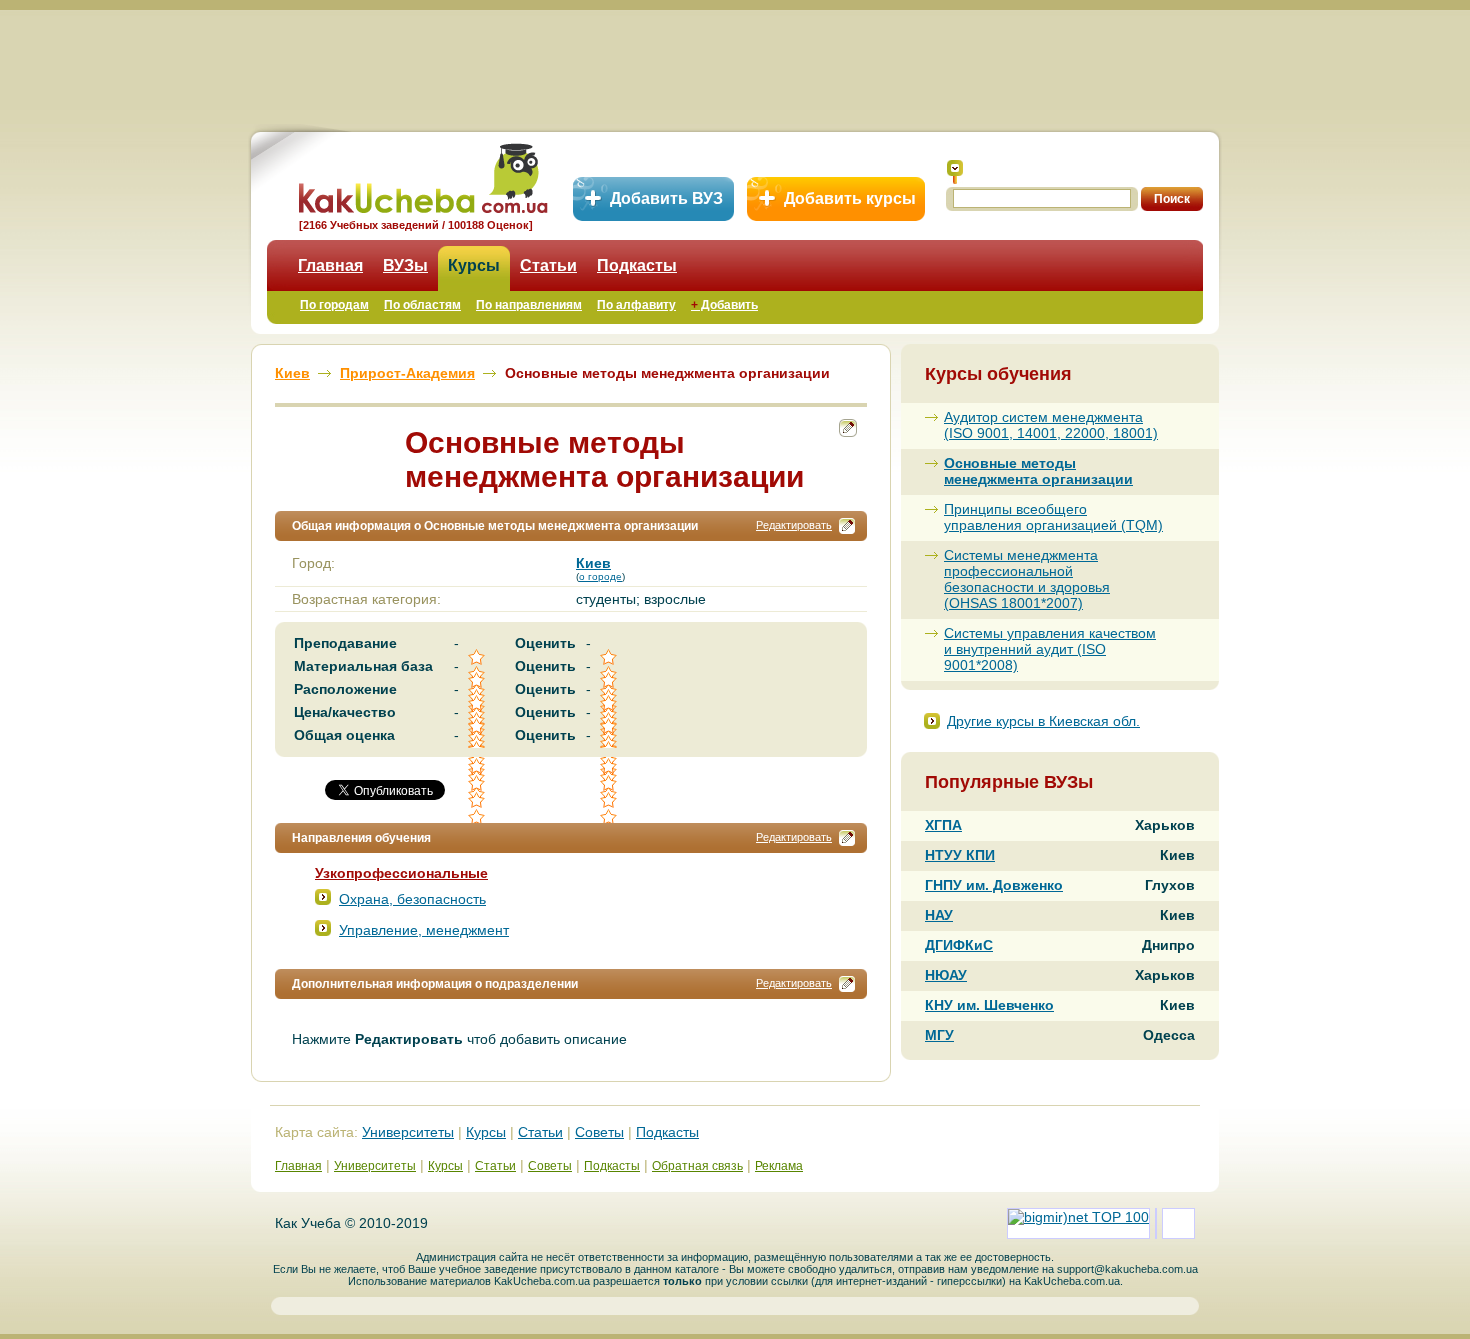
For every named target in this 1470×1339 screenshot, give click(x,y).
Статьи (548, 265)
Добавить (724, 305)
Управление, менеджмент (424, 930)
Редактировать (794, 525)
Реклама (779, 1166)
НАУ (939, 915)
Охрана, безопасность (412, 899)
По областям (422, 305)
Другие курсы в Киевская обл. (1043, 721)
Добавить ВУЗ (666, 198)
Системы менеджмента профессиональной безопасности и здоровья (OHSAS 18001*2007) (1027, 579)
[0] (478, 783)
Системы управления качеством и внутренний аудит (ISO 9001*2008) (1050, 649)
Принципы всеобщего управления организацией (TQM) (1053, 517)
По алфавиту (636, 305)
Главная (330, 265)
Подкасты (637, 265)
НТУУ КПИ (960, 855)
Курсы (474, 265)
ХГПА (943, 825)
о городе (600, 576)
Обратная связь (697, 1166)
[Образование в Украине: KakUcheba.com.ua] (421, 175)
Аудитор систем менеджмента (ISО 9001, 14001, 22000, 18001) (1051, 425)
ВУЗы (405, 265)
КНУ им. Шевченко (989, 1005)
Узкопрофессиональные (401, 873)
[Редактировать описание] (847, 526)
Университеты (408, 1132)
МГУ (939, 1035)
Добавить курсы (850, 198)
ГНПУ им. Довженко (994, 885)
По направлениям (529, 305)
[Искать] (955, 172)
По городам (334, 305)
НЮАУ (946, 975)
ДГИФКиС (959, 945)
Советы (599, 1132)
